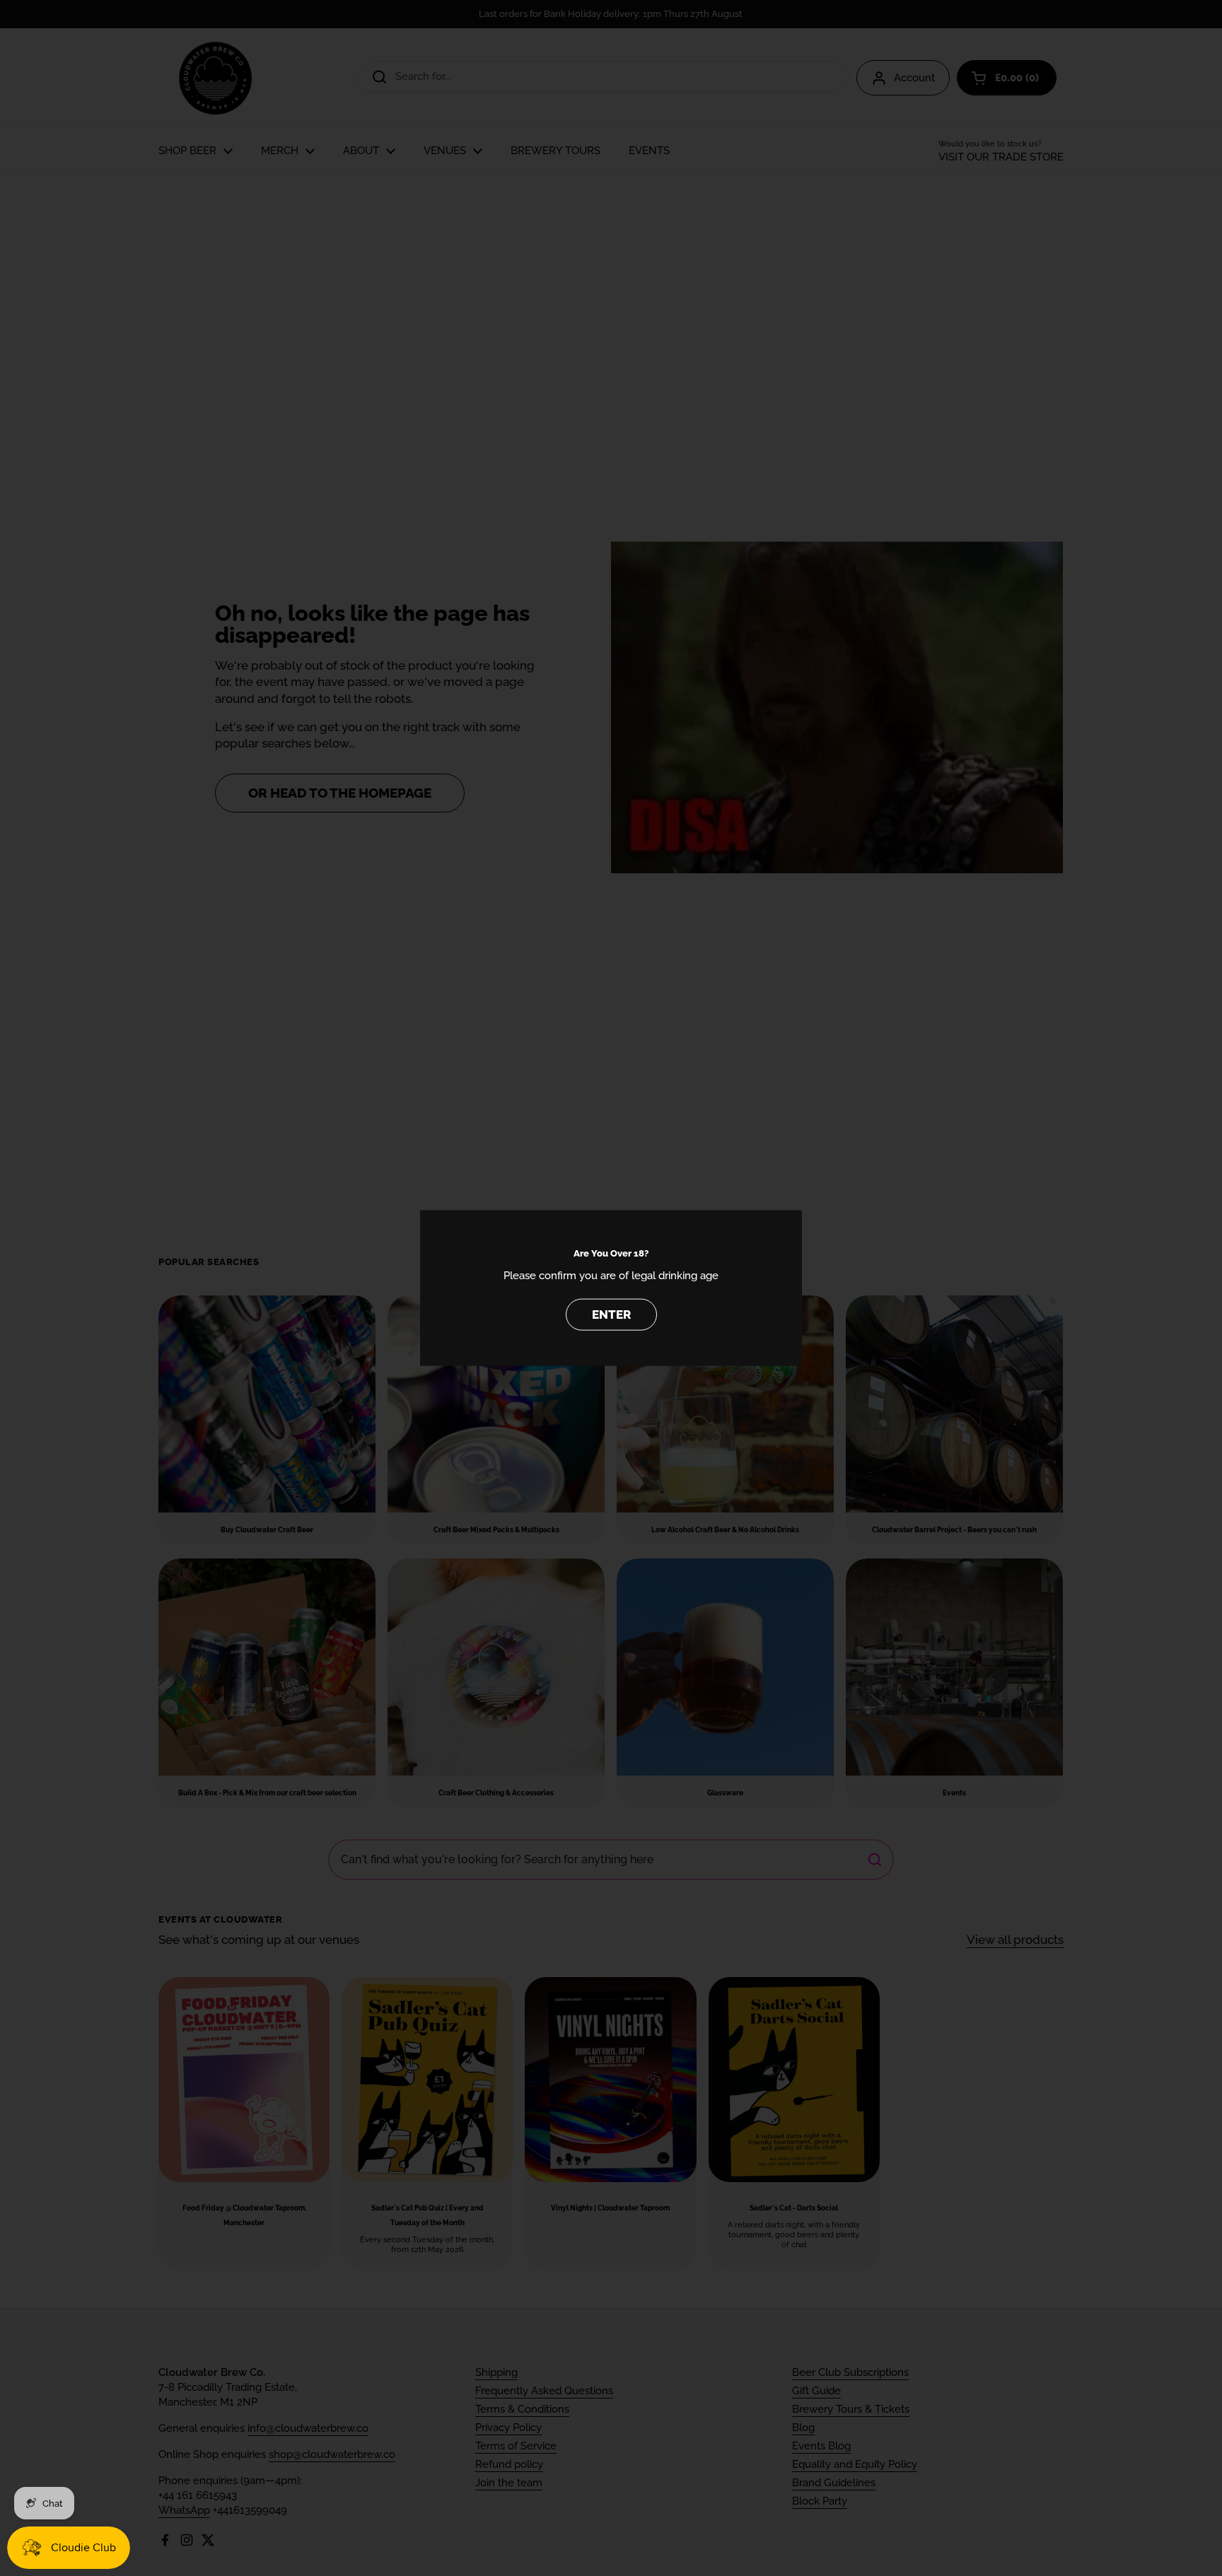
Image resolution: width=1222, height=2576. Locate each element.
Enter (611, 1315)
